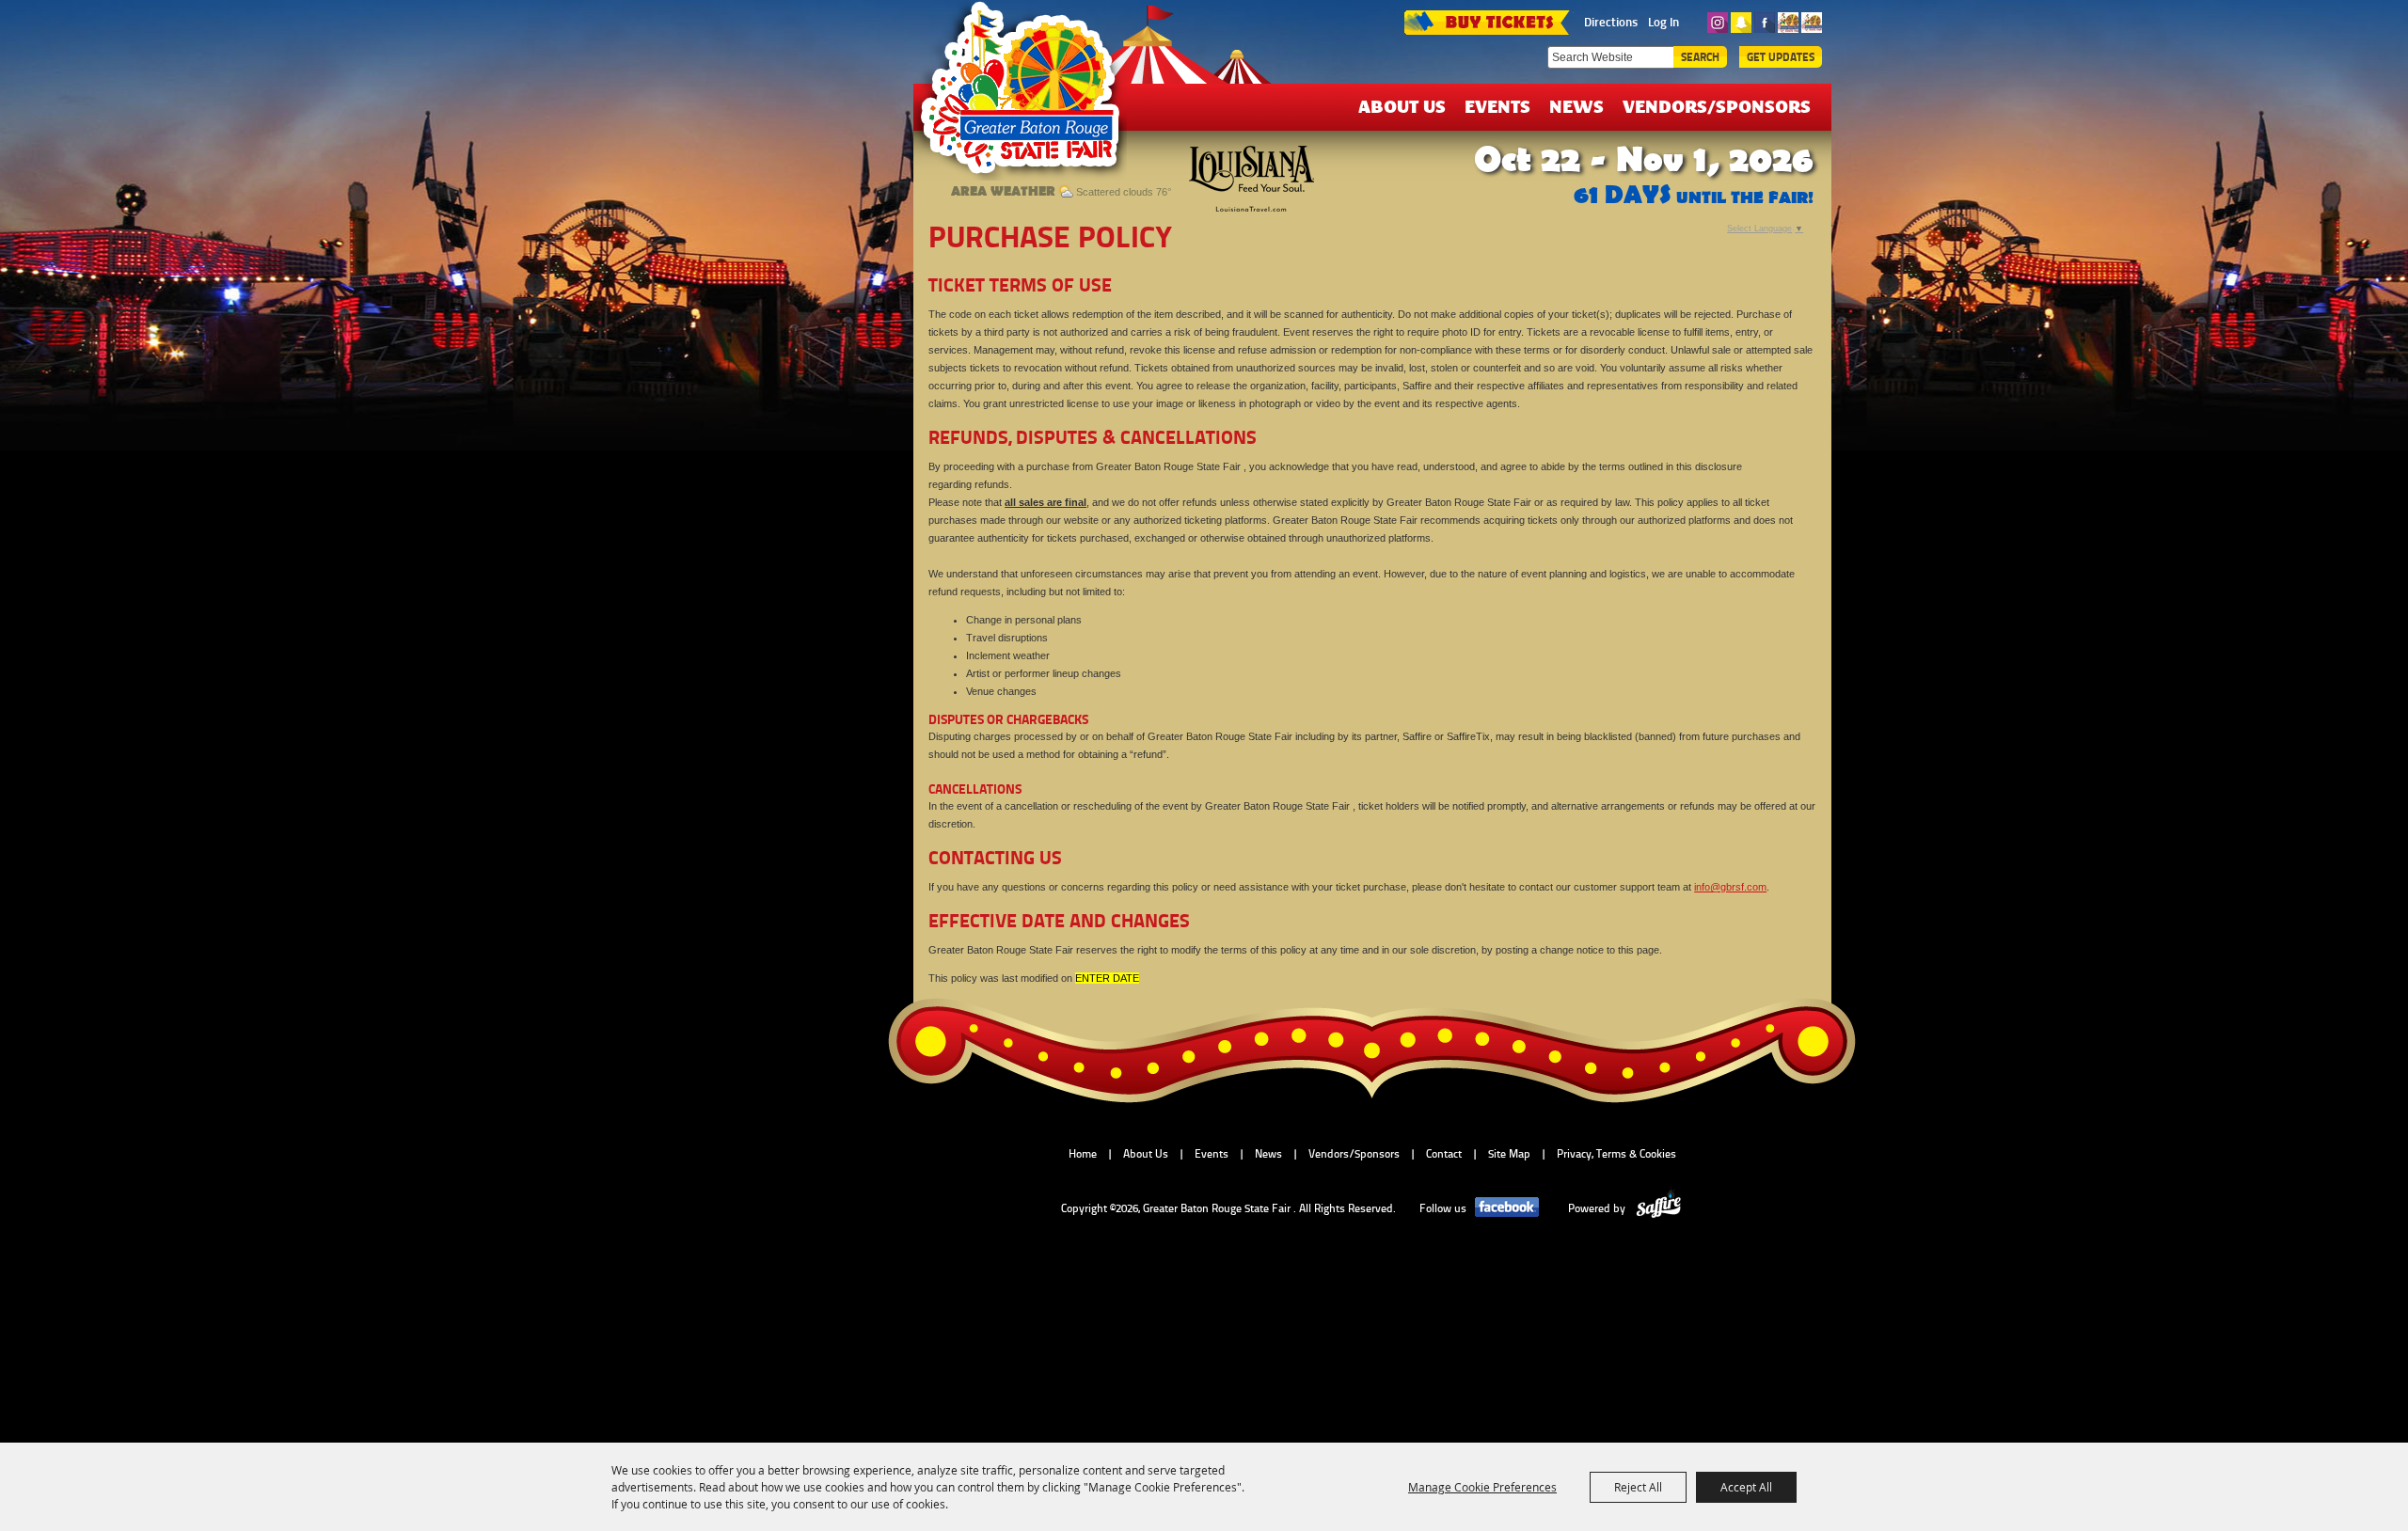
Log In (1663, 22)
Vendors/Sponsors (1717, 106)
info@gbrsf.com (1730, 887)
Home (1083, 1154)
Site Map (1509, 1154)
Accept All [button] (1746, 1487)
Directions (1611, 22)
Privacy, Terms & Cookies (1616, 1154)
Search (1700, 57)
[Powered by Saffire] (1659, 1208)
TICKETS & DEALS (1486, 21)
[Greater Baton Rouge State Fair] (1029, 97)
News (1576, 106)
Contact (1444, 1154)
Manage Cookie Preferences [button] (1482, 1487)
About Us (1402, 106)
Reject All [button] (1638, 1487)
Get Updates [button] (1781, 57)
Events (1497, 106)
